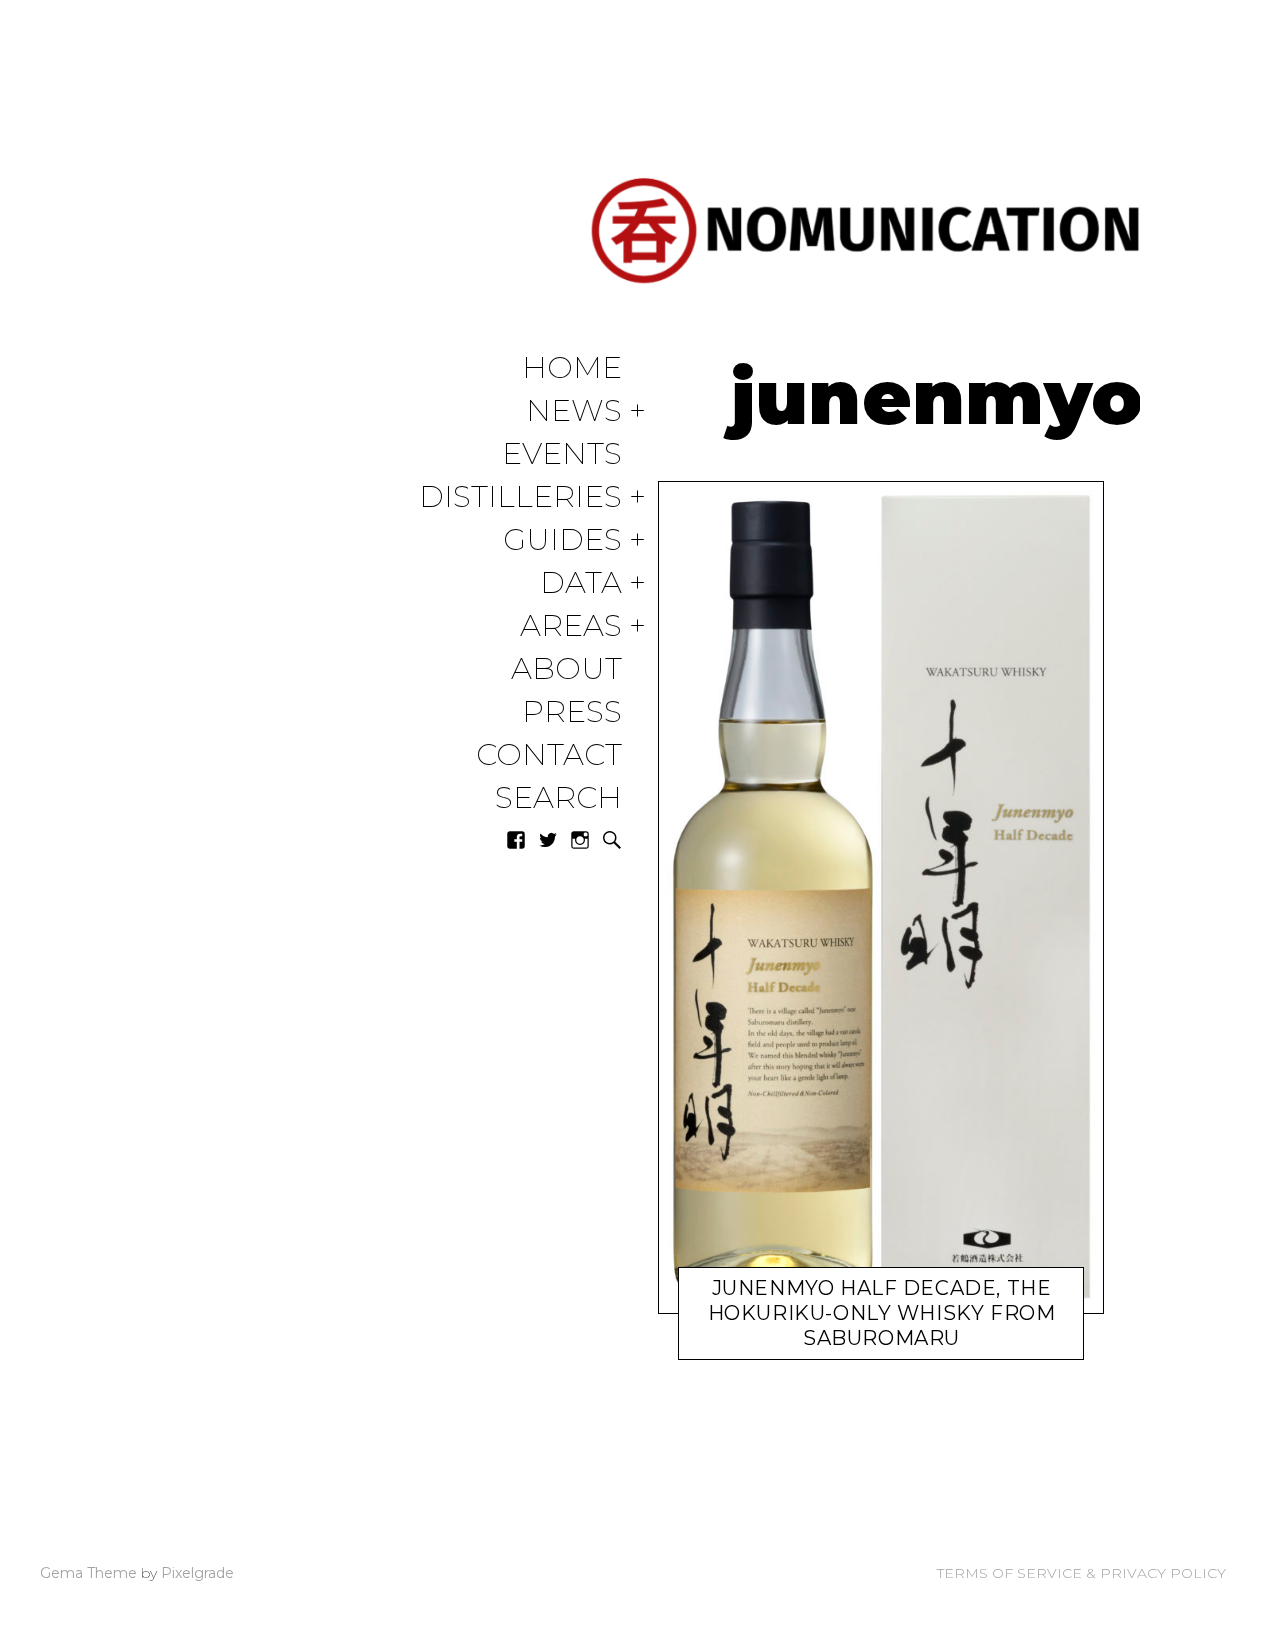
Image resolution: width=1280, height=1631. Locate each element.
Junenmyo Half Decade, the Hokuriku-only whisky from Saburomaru (882, 1313)
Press (572, 712)
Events (562, 454)
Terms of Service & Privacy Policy (1081, 1573)
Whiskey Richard (890, 1342)
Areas (571, 626)
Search (558, 798)
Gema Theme (88, 1573)
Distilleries (520, 497)
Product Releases (771, 1342)
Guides (562, 540)
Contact (549, 755)
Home (572, 368)
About (566, 669)
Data (581, 583)
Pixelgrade (197, 1573)
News (574, 411)
